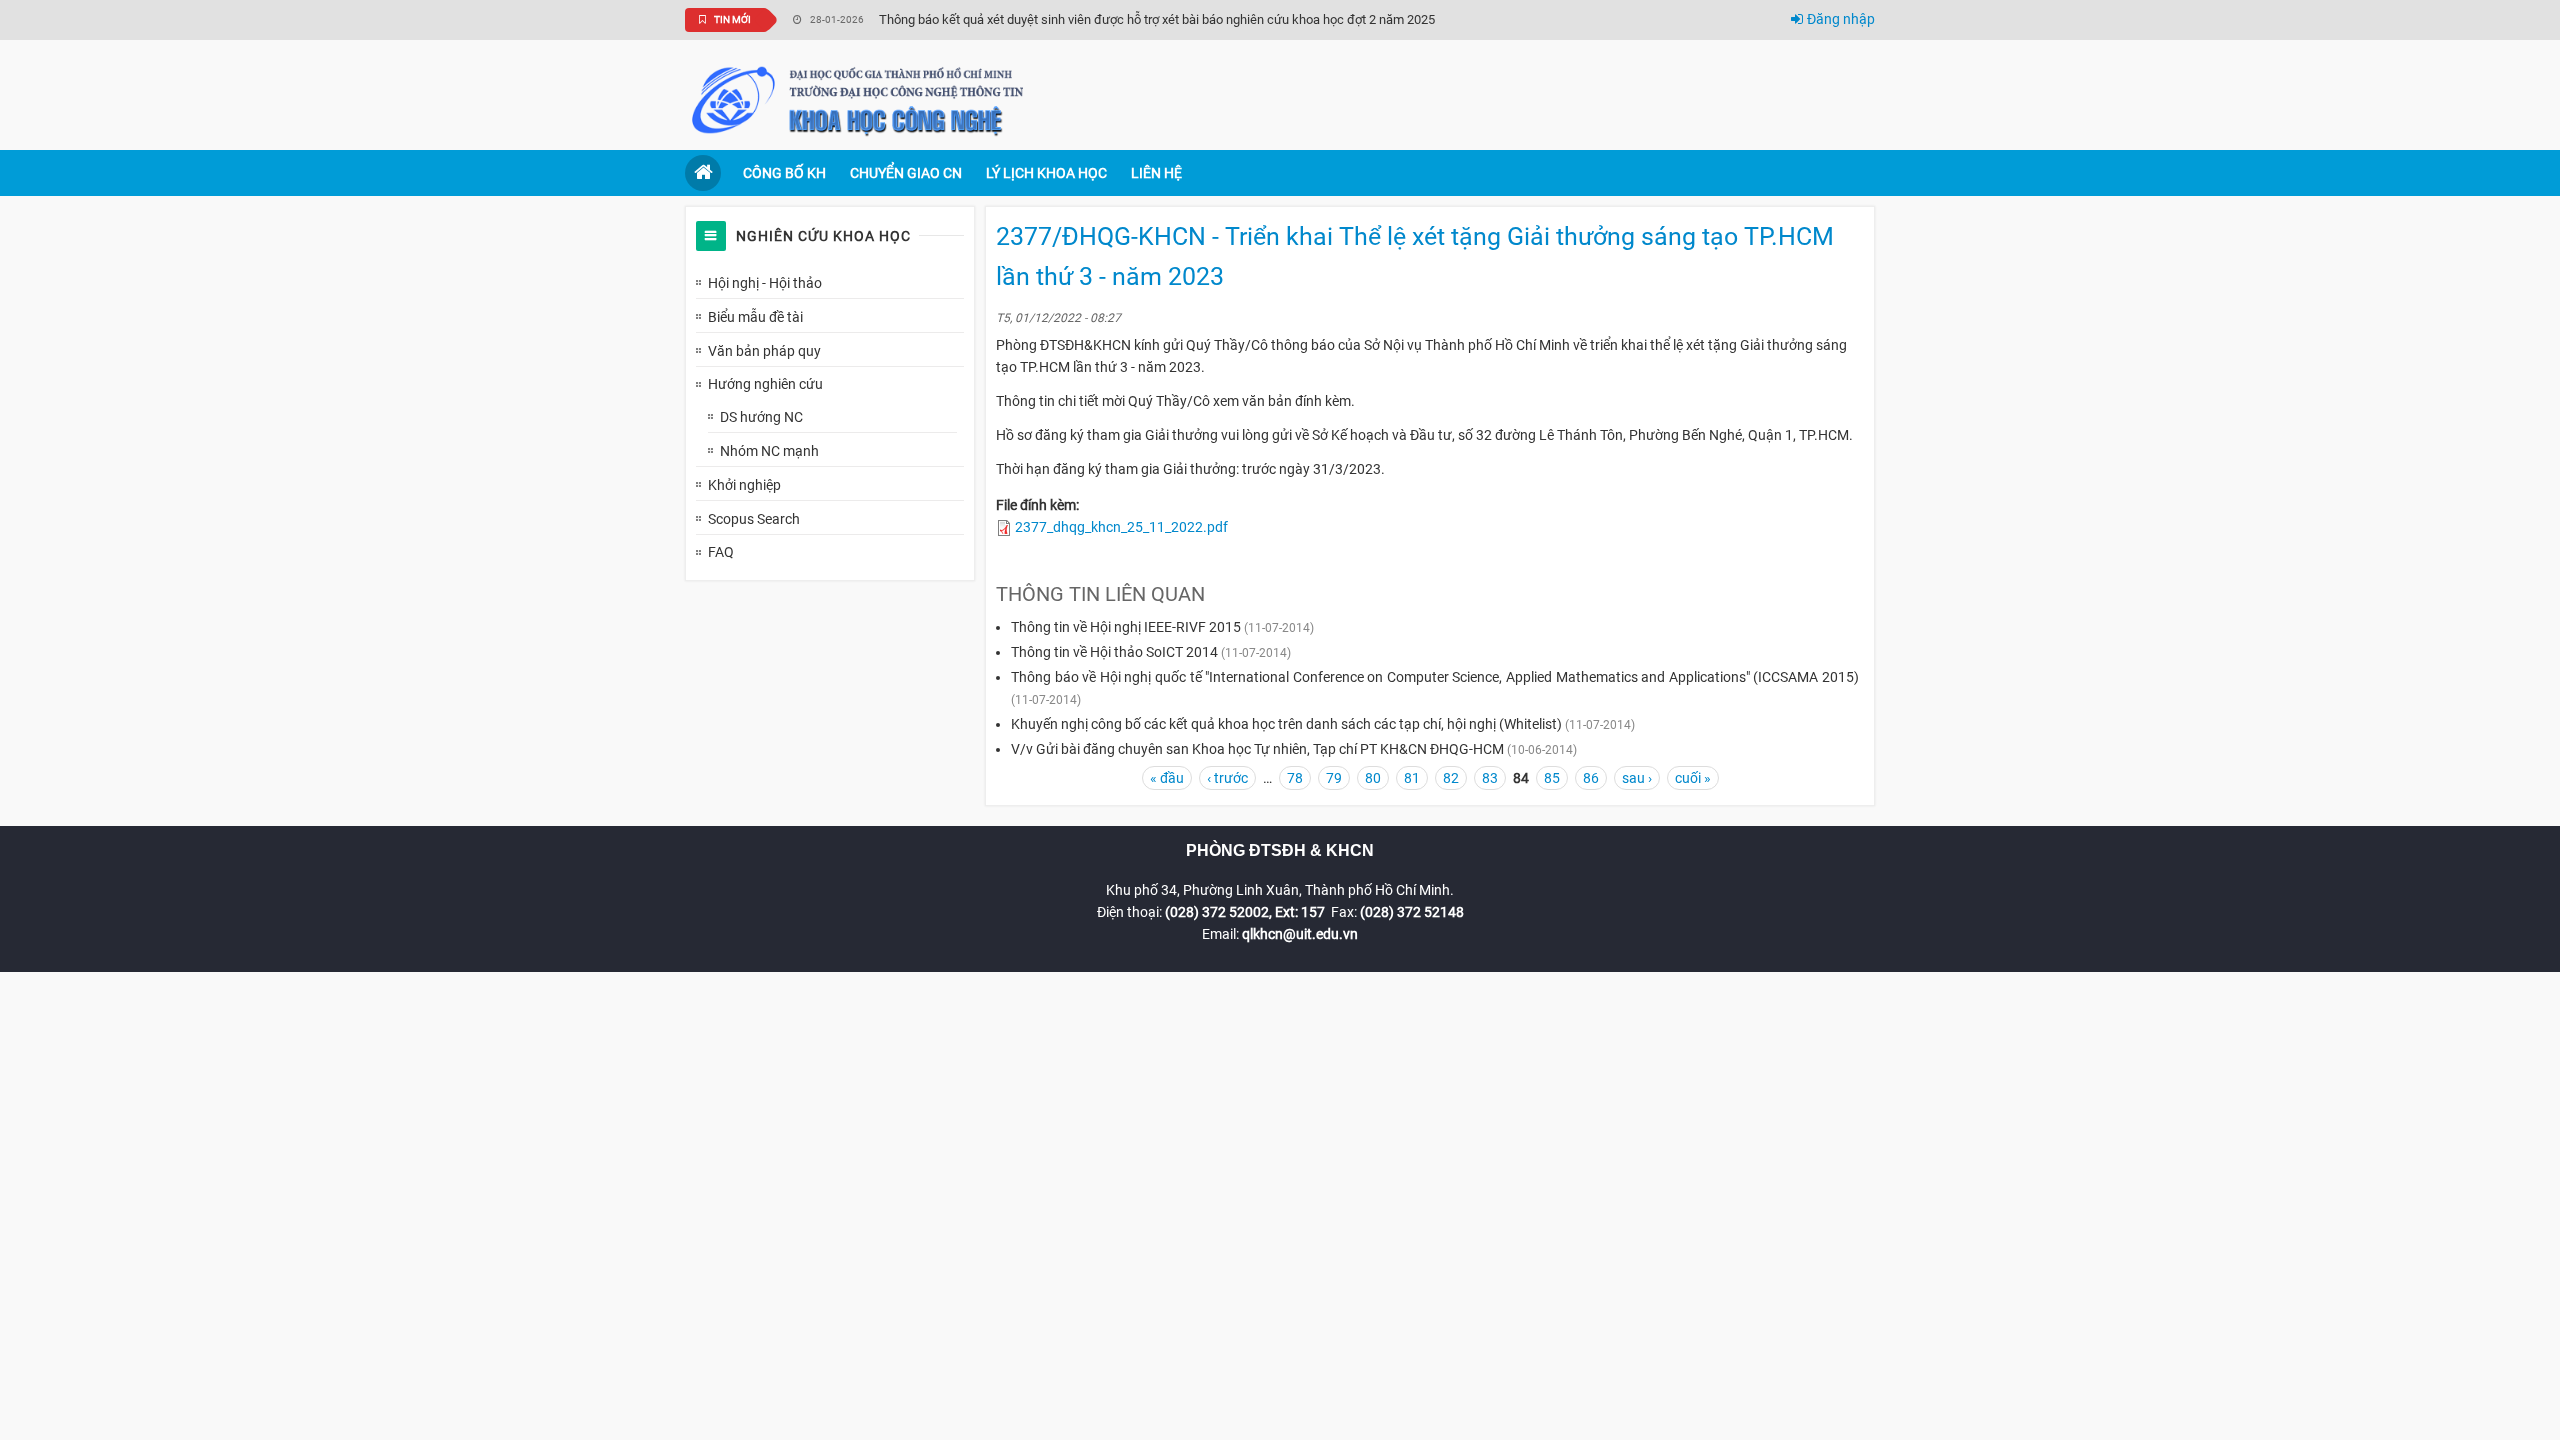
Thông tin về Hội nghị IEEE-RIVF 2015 (1126, 627)
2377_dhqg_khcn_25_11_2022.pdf (1121, 527)
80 (1373, 778)
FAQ (721, 552)
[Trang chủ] (860, 99)
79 (1334, 778)
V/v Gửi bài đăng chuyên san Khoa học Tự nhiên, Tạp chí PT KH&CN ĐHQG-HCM (1257, 749)
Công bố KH (784, 173)
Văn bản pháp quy (764, 351)
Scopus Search (754, 519)
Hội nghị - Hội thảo (765, 283)
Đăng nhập (1841, 19)
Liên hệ (1156, 173)
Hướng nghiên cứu (765, 384)
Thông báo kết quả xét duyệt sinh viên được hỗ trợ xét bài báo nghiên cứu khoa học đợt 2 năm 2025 (1157, 19)
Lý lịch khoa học (1046, 173)
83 (1490, 778)
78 (1295, 778)
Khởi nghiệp (744, 485)
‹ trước (1227, 778)
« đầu (1167, 778)
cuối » (1693, 778)
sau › (1637, 778)
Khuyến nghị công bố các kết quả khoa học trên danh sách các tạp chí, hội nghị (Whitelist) (1286, 724)
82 (1451, 778)
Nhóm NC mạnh (769, 451)
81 (1412, 778)
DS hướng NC (761, 417)
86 (1591, 778)
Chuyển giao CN (906, 173)
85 (1552, 778)
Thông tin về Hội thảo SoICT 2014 (1114, 652)
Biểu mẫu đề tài (755, 317)
